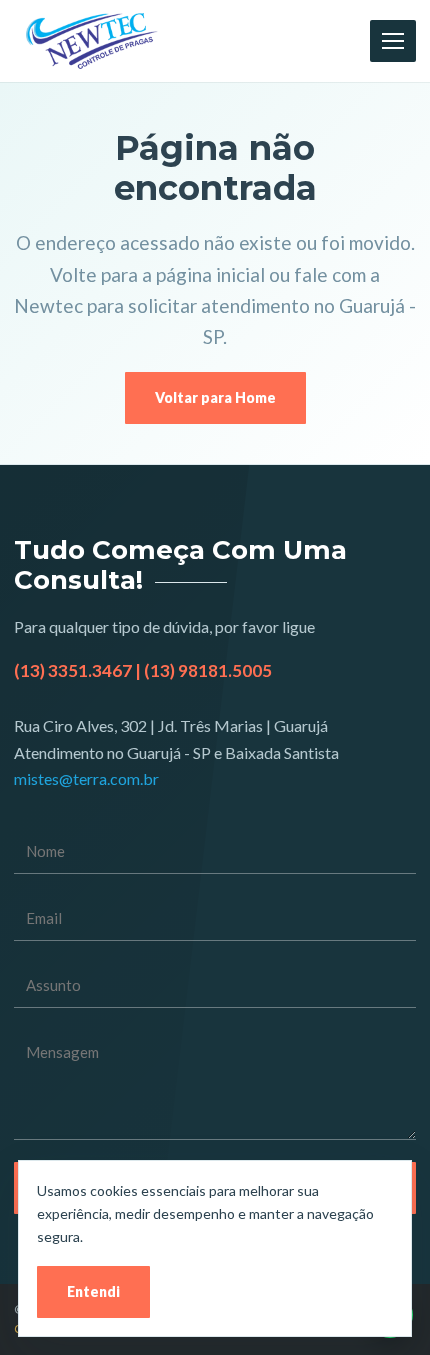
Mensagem (215, 1085)
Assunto (215, 985)
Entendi (93, 1291)
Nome (215, 851)
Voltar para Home (215, 397)
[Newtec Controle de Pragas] (92, 40)
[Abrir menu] (393, 41)
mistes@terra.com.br (86, 778)
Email (215, 918)
